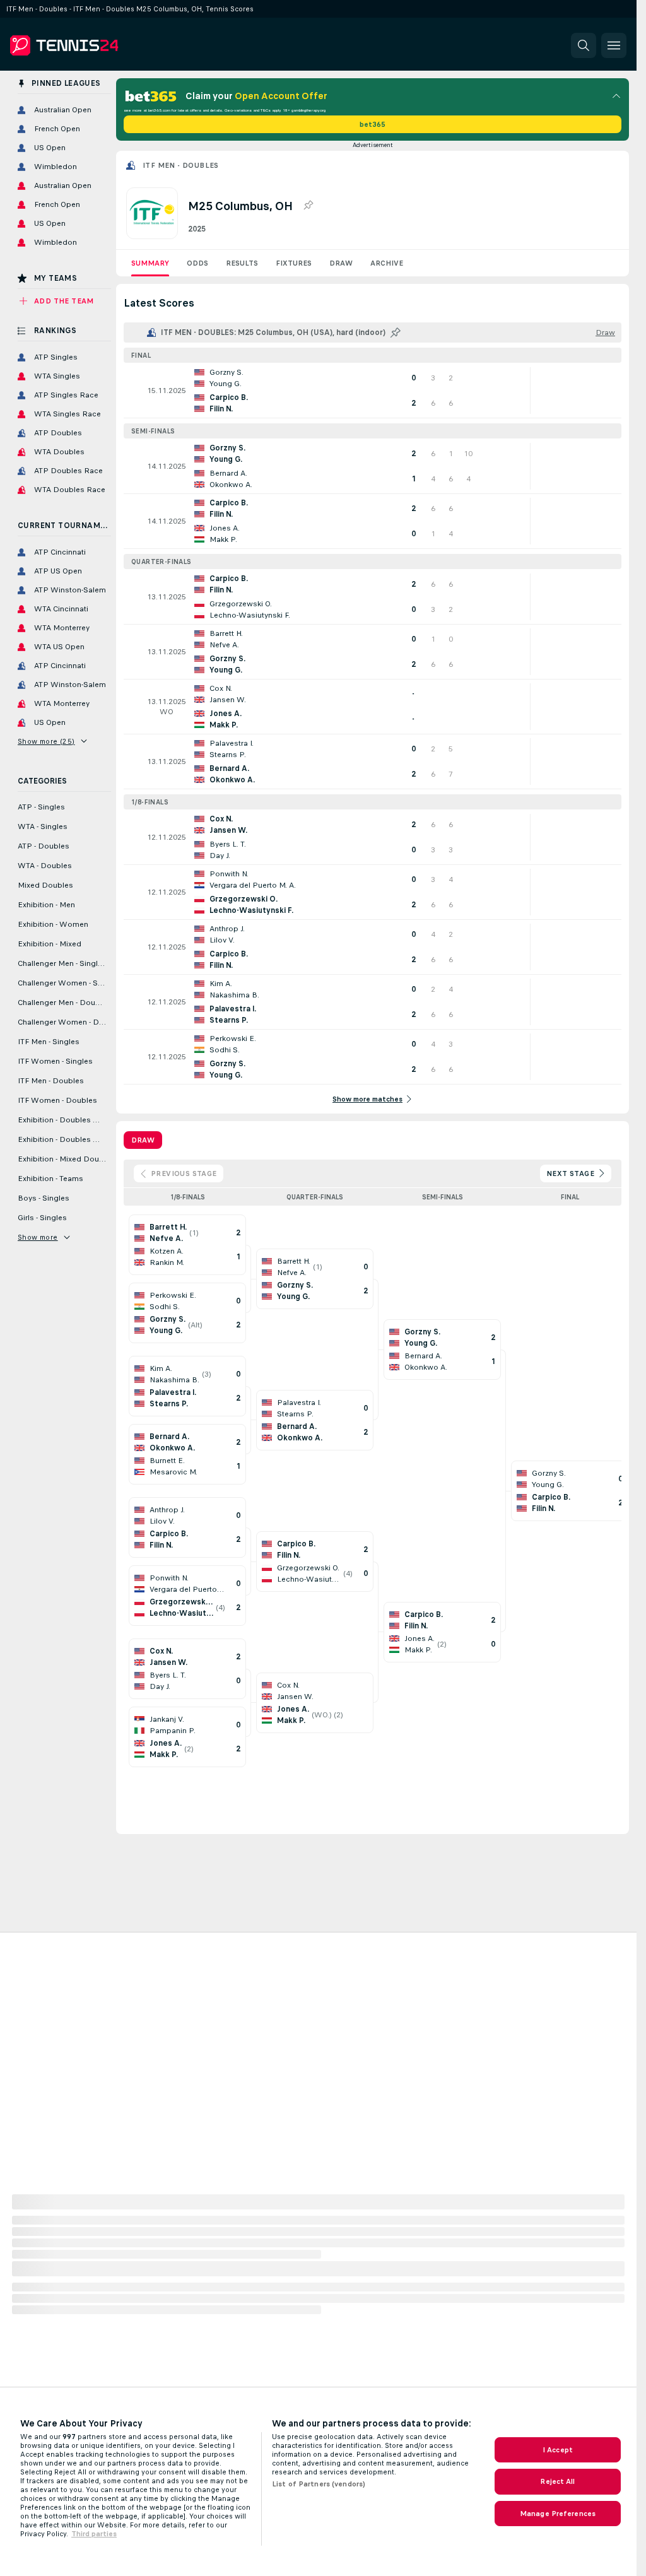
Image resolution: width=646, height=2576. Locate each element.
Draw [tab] (143, 1140)
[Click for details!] (373, 391)
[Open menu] (614, 45)
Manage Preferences (558, 2514)
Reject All (557, 2481)
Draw (341, 263)
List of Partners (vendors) (319, 2484)
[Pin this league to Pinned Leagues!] (308, 206)
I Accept (558, 2450)
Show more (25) (46, 741)
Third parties (94, 2534)
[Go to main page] (97, 45)
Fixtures (294, 263)
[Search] (584, 45)
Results (242, 263)
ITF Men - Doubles (181, 165)
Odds (197, 263)
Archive (387, 263)
